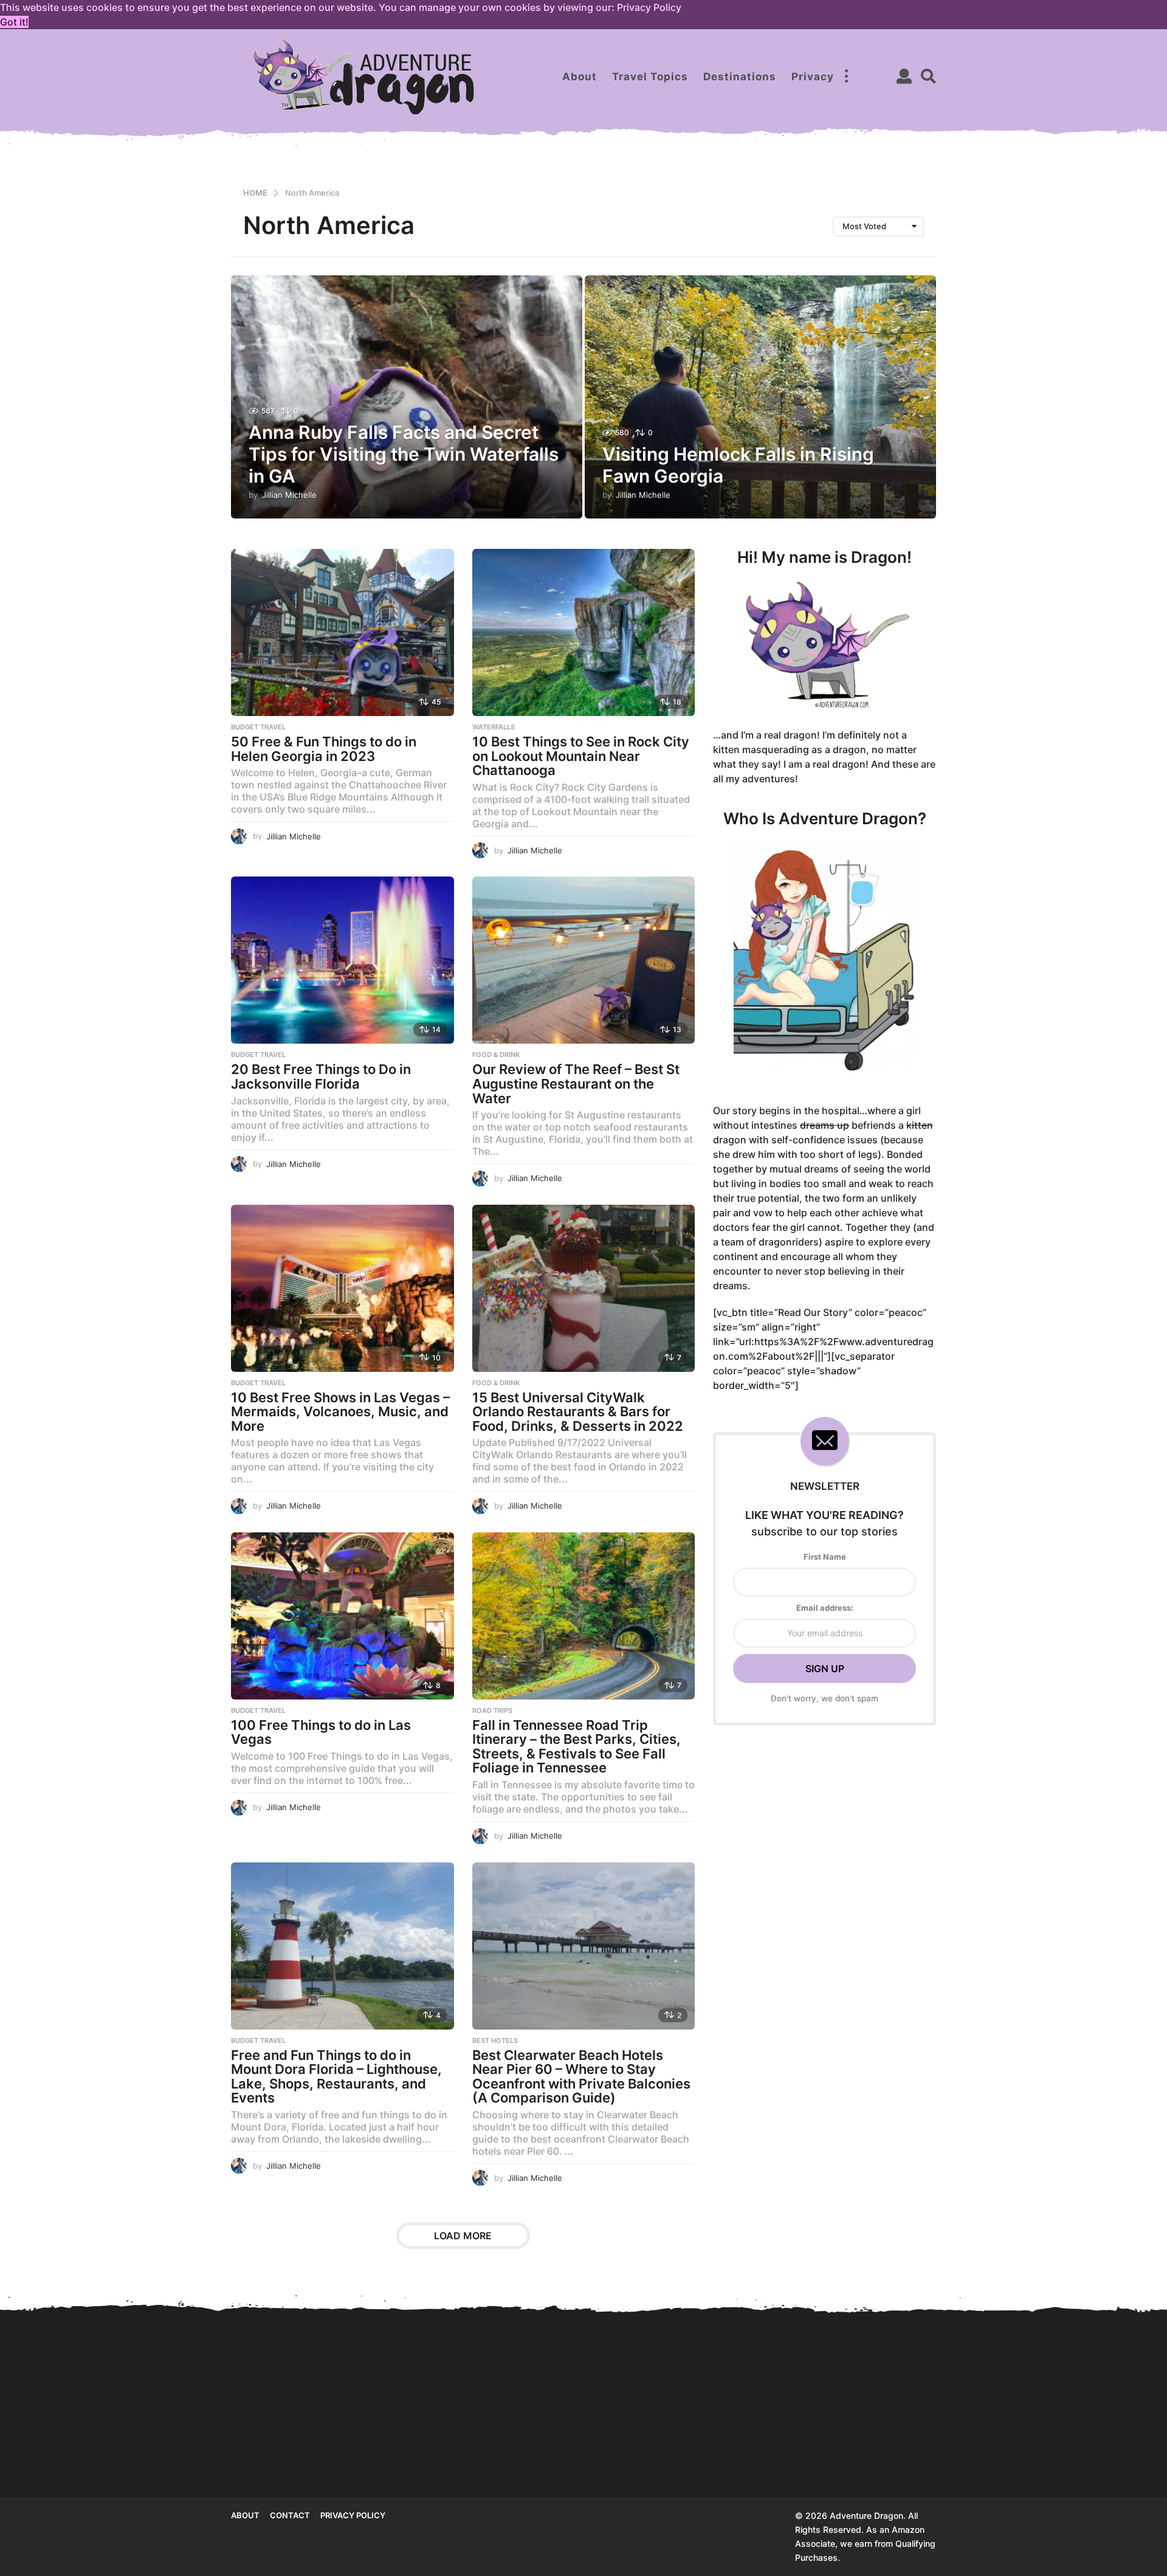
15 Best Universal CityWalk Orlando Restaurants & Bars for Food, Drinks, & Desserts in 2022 (578, 1412)
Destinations (740, 77)
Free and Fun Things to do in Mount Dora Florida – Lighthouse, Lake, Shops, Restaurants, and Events (336, 2077)
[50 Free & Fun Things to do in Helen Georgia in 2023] (343, 632)
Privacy (813, 77)
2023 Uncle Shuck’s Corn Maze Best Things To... (778, 2431)
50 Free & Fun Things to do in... (900, 2453)
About (580, 77)
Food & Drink (496, 1055)
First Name (825, 1557)
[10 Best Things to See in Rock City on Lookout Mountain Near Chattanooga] (584, 632)
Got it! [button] (14, 22)
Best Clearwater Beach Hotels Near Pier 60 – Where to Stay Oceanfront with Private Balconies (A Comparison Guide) (581, 2077)
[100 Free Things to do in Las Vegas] (343, 1616)
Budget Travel (258, 727)
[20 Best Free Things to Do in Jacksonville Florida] (343, 960)
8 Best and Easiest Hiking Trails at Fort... (657, 2453)
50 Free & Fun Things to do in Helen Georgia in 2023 (324, 749)
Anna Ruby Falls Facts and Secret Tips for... (292, 2453)
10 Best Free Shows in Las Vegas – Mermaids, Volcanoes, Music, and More (340, 1412)
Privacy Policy (353, 2515)
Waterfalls (494, 727)
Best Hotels (495, 2040)
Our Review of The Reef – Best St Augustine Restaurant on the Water (576, 1083)
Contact (290, 2515)
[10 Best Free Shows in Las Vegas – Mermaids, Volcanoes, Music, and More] (343, 1288)
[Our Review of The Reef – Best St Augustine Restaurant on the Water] (584, 960)
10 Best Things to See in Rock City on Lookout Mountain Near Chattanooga (581, 756)
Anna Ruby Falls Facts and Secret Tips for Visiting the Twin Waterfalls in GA (404, 454)
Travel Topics (650, 77)
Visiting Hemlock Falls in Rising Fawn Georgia (414, 2453)
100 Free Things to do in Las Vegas (321, 1732)
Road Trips (492, 1710)
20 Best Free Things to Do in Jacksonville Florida (321, 1076)
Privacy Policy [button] (649, 7)
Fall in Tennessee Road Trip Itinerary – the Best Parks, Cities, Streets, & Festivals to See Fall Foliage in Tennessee (577, 1747)
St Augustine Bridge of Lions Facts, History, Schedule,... (535, 2458)
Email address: (825, 1608)
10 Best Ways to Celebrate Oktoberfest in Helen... (1021, 2453)
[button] (846, 77)
